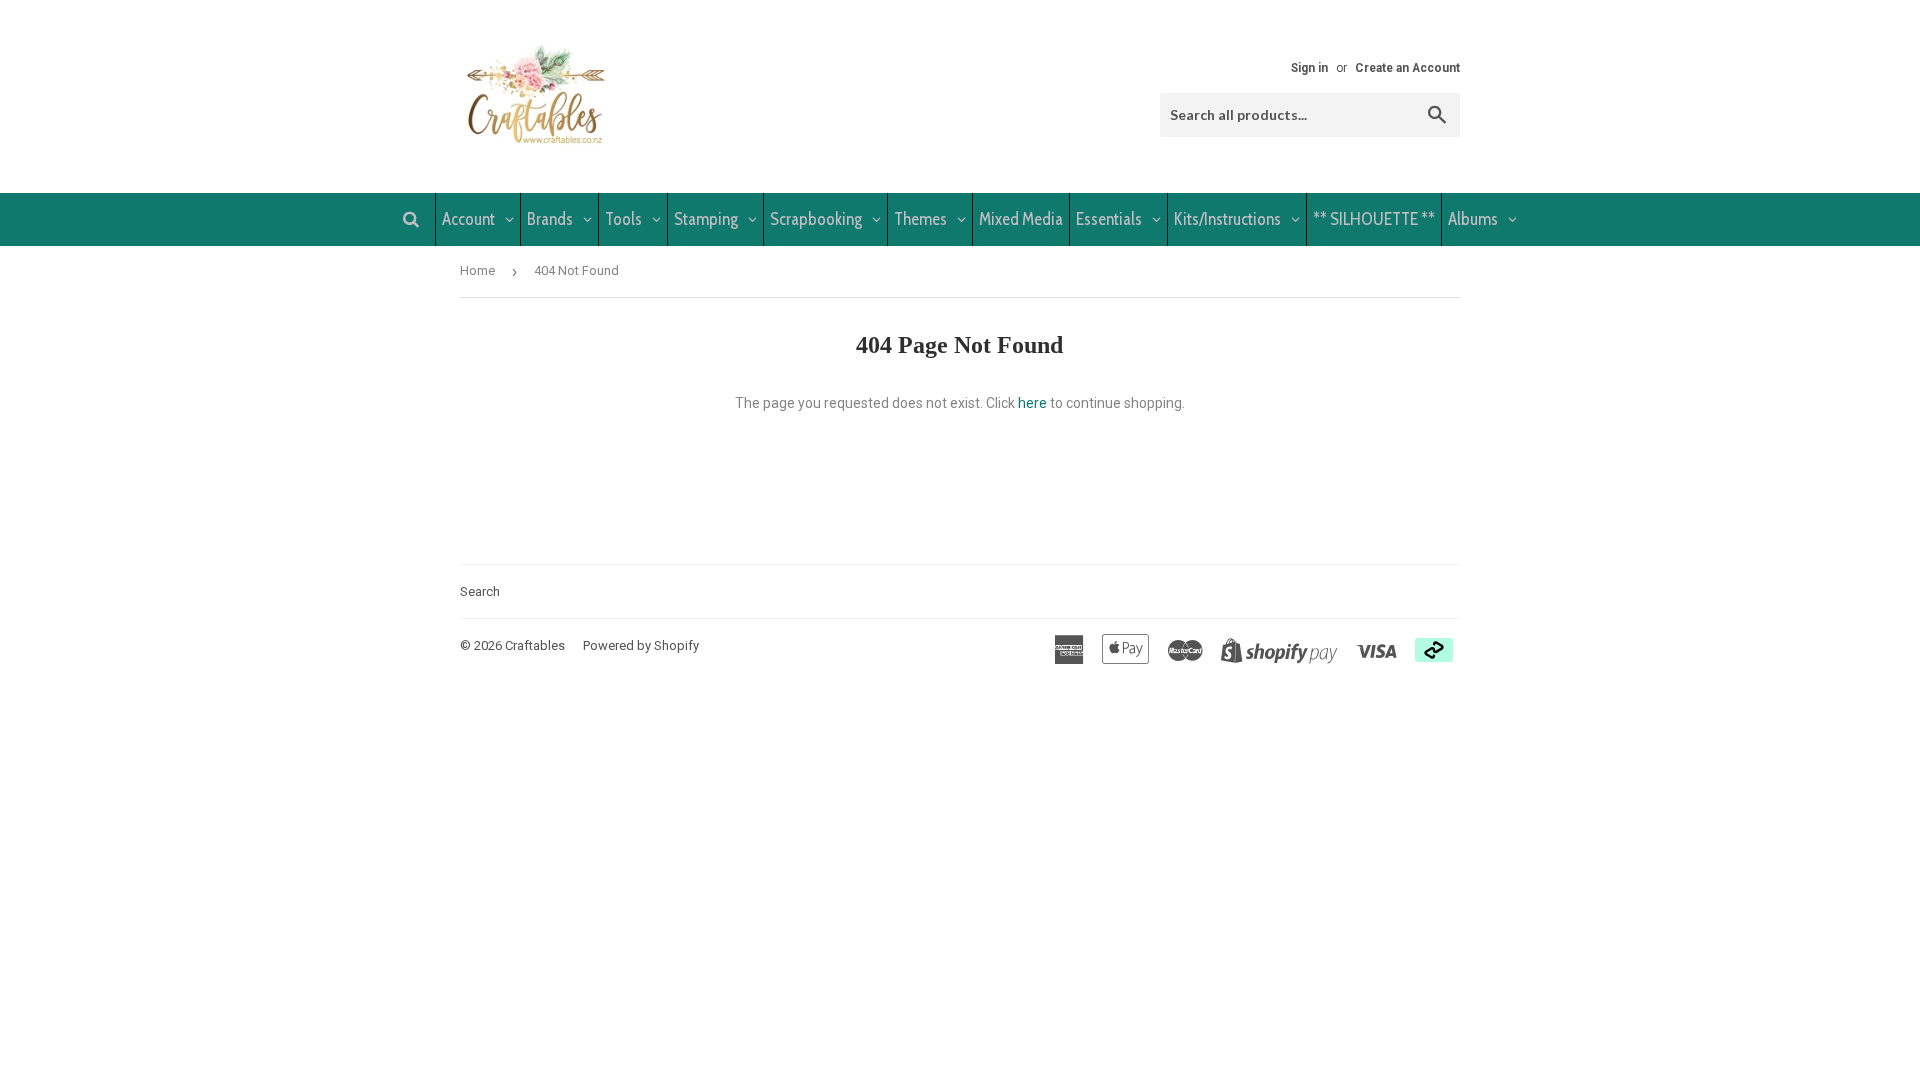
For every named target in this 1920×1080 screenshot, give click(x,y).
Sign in (1309, 68)
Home (477, 270)
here (1032, 403)
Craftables (535, 645)
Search (480, 591)
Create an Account (1407, 68)
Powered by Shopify (641, 645)
